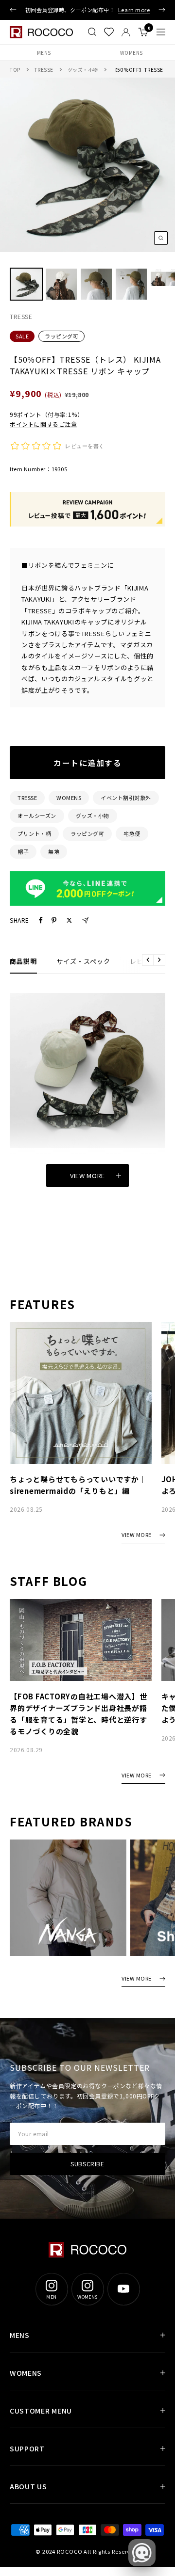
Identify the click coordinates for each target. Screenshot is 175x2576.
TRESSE (44, 70)
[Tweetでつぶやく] (69, 920)
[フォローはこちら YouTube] (123, 2289)
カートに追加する (87, 763)
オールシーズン (37, 816)
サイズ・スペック (83, 961)
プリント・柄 (34, 833)
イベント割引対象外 (126, 798)
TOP (15, 70)
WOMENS (131, 53)
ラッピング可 (61, 336)
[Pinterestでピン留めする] (54, 920)
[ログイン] (126, 32)
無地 (54, 851)
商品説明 (23, 961)
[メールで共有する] (85, 920)
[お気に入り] (109, 32)
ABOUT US (28, 2486)
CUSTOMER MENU (41, 2411)
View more (87, 1176)
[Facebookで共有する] (41, 920)
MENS (44, 53)
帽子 (23, 851)
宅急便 (132, 833)
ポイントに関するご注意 (44, 424)
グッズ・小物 (83, 70)
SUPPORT (27, 2448)
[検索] (92, 32)
